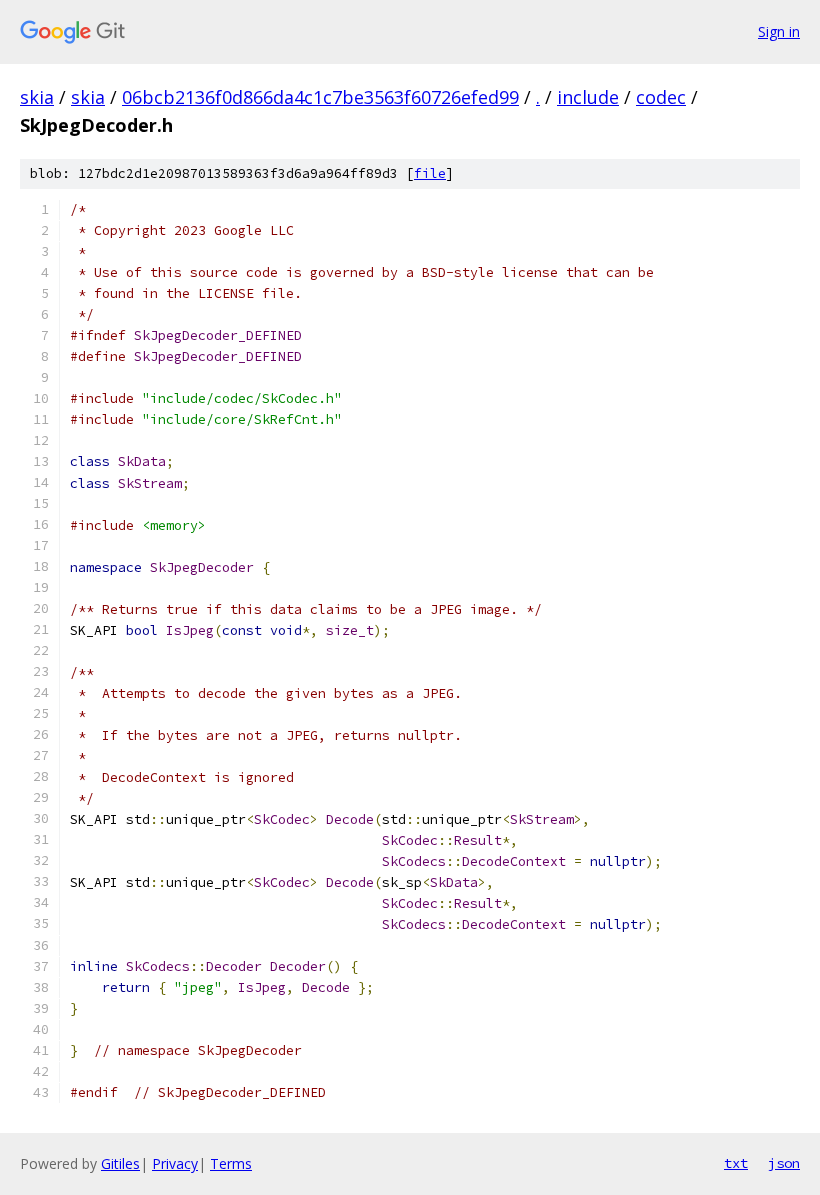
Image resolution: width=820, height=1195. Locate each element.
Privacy (175, 1163)
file (430, 173)
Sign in (779, 31)
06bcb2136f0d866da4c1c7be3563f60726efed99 (320, 97)
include (588, 97)
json (784, 1163)
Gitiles (120, 1163)
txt (736, 1163)
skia (37, 97)
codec (661, 97)
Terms (231, 1163)
